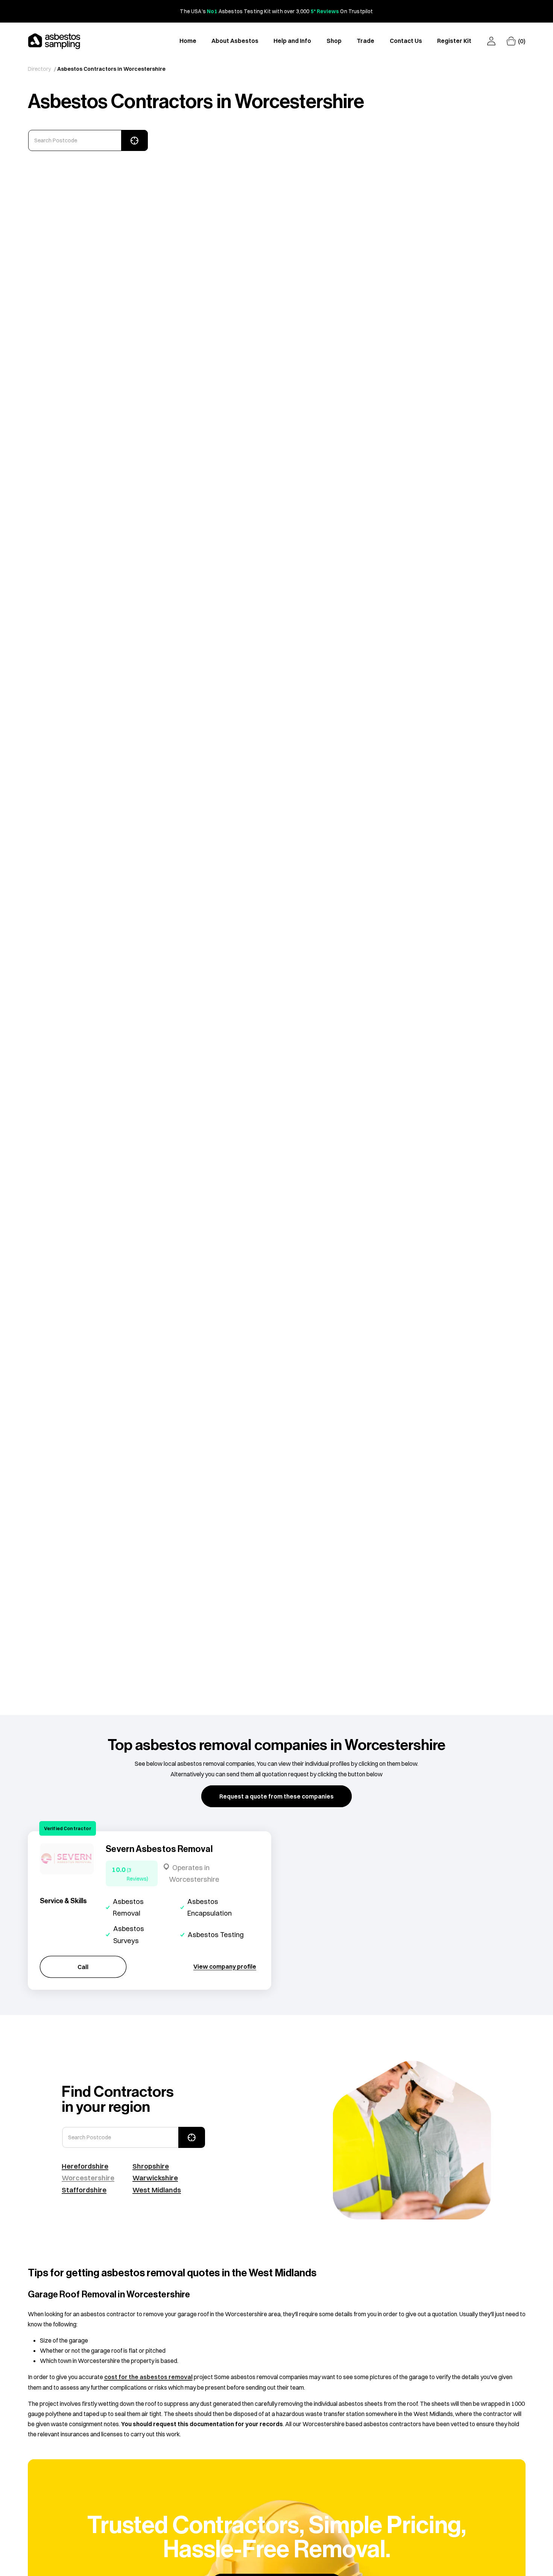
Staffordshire (84, 2190)
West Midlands (157, 2190)
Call (83, 1966)
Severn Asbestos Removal (159, 1849)
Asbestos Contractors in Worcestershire (111, 69)
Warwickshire (155, 2178)
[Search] (134, 140)
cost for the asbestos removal (148, 2377)
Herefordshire (85, 2166)
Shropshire (151, 2166)
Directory (39, 69)
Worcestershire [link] (88, 2178)
